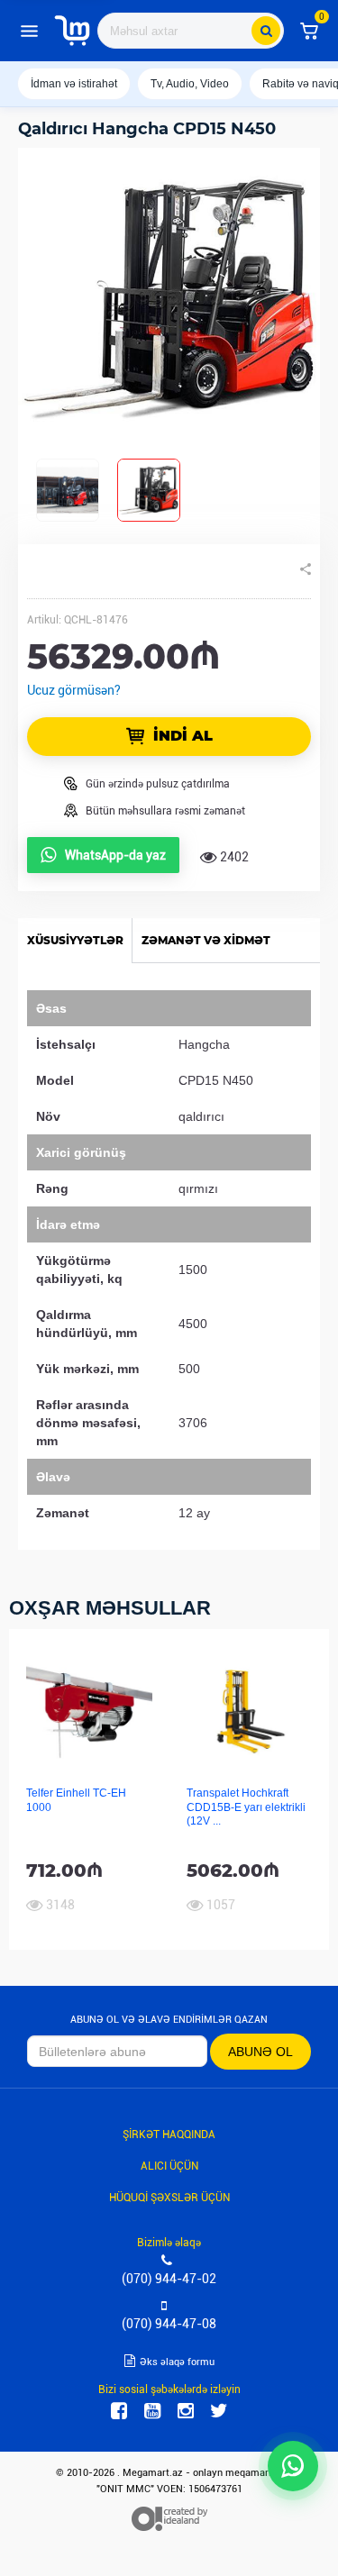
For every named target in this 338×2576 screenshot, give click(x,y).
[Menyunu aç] (29, 31)
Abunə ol (260, 2052)
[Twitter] (219, 2411)
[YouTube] (152, 2411)
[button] (309, 31)
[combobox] (191, 31)
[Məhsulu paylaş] (306, 569)
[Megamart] (72, 31)
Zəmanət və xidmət (206, 940)
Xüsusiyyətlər (75, 940)
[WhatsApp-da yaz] (293, 2466)
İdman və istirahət (74, 84)
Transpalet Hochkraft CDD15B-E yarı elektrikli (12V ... (246, 1807)
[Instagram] (186, 2411)
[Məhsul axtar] (266, 31)
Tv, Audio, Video (190, 84)
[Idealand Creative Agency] (169, 2519)
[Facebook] (119, 2411)
